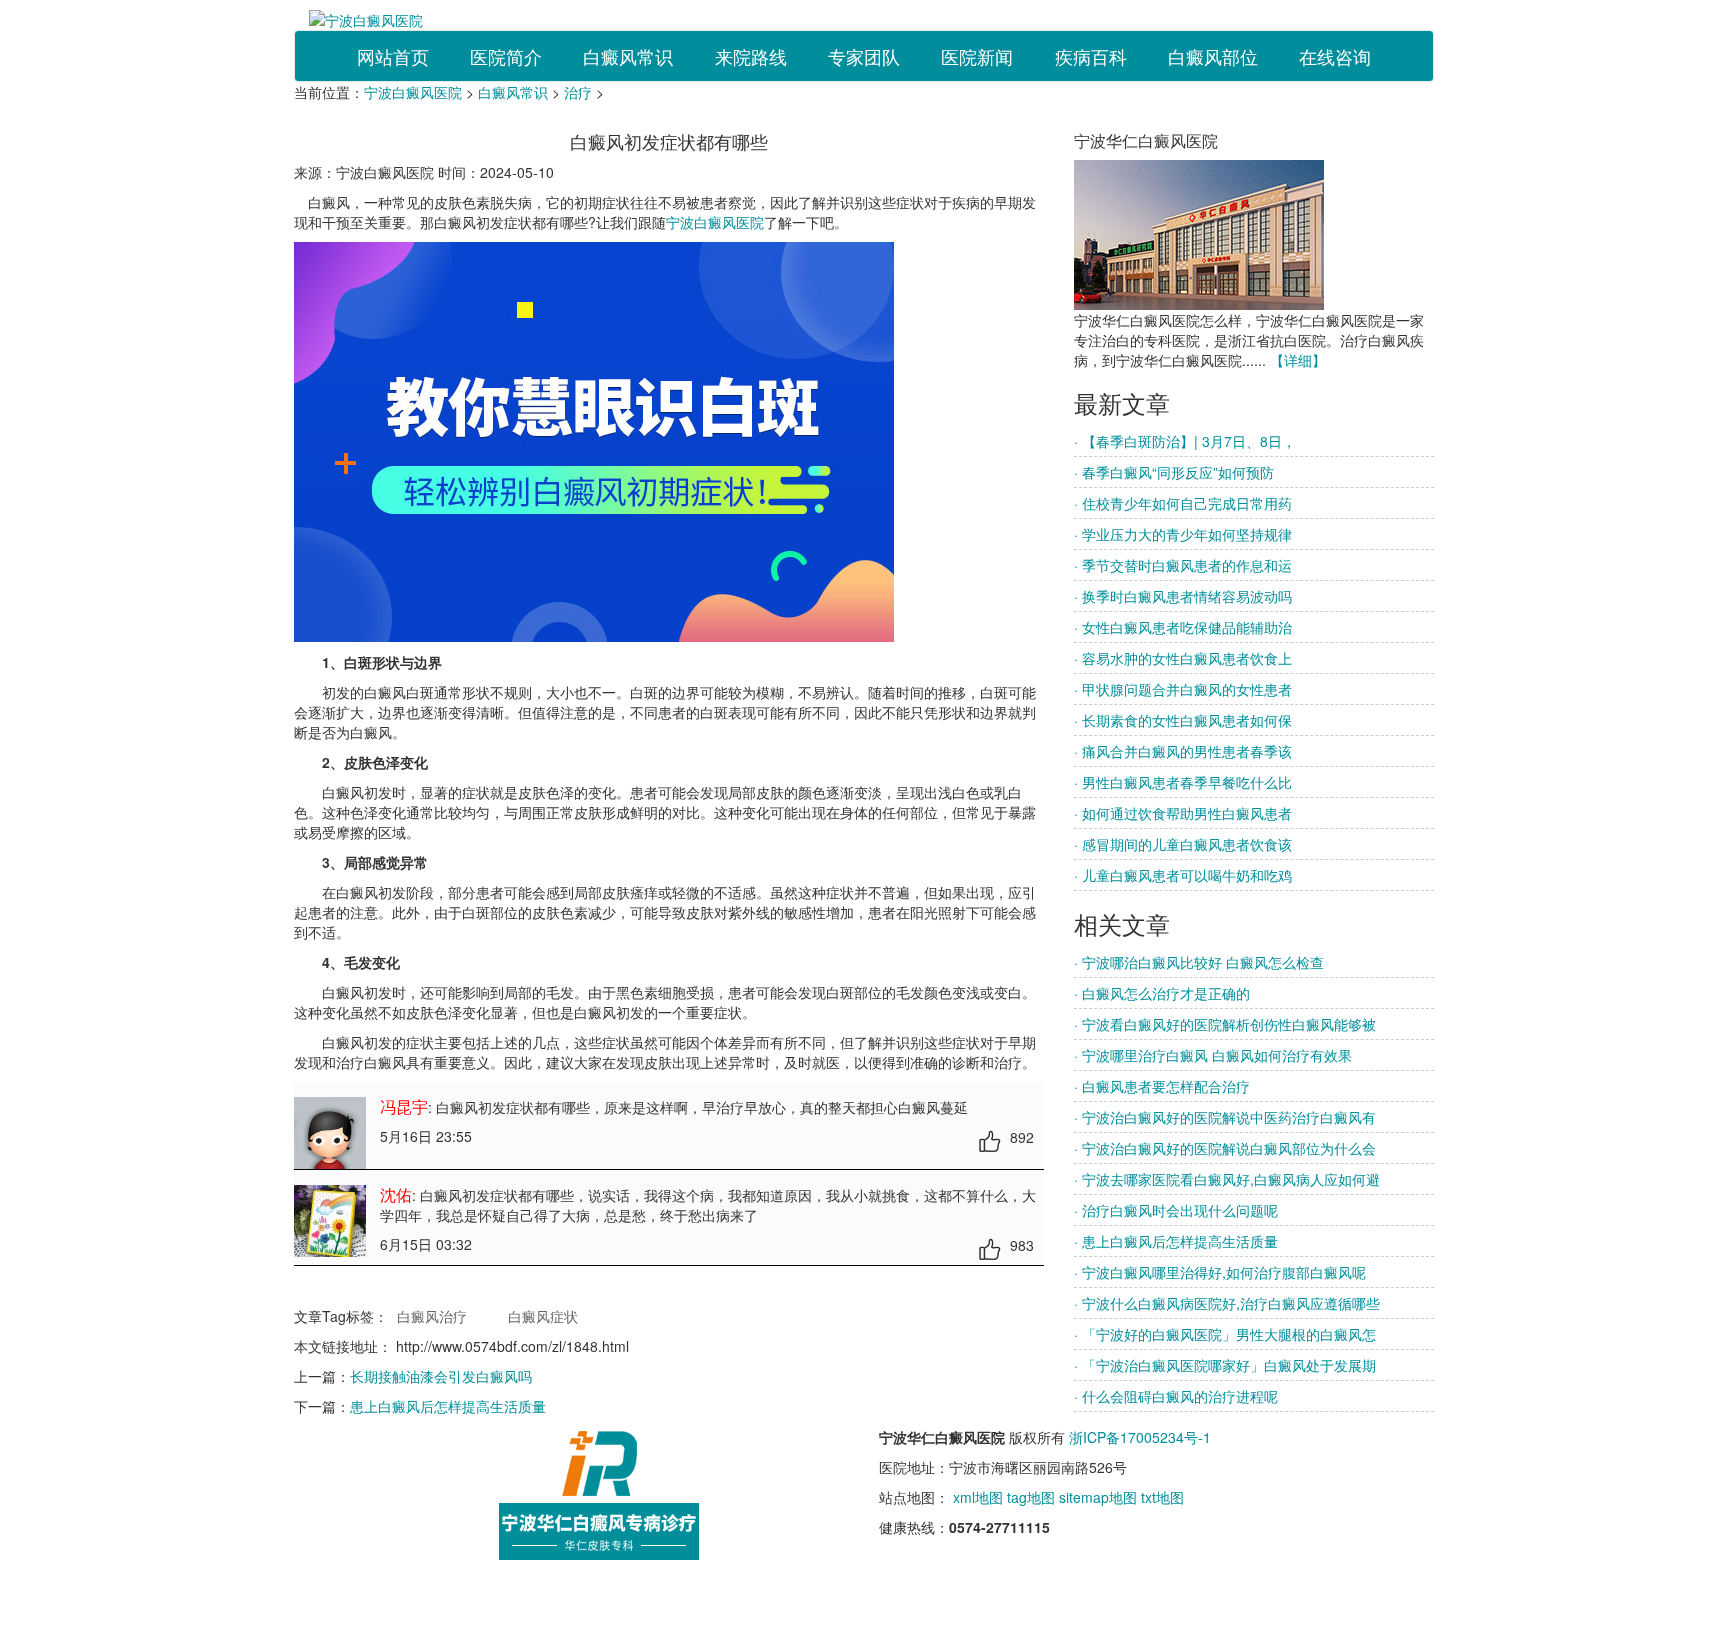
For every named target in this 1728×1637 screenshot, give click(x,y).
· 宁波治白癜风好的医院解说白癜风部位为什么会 (1225, 1148)
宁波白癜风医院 (413, 92)
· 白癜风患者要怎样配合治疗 (1162, 1086)
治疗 (578, 92)
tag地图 (1031, 1497)
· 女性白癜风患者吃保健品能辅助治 (1183, 627)
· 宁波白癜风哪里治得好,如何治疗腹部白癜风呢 (1220, 1272)
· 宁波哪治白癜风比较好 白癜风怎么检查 (1199, 962)
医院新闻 (977, 56)
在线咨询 (1335, 56)
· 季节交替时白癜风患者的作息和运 (1183, 565)
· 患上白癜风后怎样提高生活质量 (1176, 1241)
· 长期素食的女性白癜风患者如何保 (1183, 720)
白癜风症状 (543, 1316)
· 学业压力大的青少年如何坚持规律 (1183, 534)
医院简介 (506, 56)
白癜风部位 (1213, 56)
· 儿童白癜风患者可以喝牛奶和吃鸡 (1183, 875)
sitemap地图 (1098, 1497)
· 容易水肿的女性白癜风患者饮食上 (1183, 658)
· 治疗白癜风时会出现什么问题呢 (1176, 1210)
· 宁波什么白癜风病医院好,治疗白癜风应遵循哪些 (1227, 1303)
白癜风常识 (628, 56)
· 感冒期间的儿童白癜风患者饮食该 (1183, 844)
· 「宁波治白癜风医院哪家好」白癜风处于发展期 (1225, 1365)
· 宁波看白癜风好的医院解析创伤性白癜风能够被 (1225, 1024)
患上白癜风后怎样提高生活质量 (448, 1406)
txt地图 (1162, 1497)
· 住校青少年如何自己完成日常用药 (1183, 503)
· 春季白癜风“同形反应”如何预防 (1174, 472)
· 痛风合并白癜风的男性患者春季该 (1183, 751)
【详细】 (1298, 360)
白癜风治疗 (432, 1316)
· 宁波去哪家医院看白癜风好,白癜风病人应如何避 (1227, 1179)
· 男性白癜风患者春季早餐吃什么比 (1183, 782)
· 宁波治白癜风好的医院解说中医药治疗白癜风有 (1225, 1117)
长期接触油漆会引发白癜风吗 (441, 1376)
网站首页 (393, 56)
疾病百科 (1091, 56)
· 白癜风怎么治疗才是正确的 (1162, 993)
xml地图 (978, 1497)
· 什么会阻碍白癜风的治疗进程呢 (1176, 1396)
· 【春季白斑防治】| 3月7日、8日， (1185, 441)
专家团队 (864, 56)
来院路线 (751, 56)
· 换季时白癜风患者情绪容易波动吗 (1183, 596)
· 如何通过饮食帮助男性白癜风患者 (1183, 813)
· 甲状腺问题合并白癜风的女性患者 (1183, 689)
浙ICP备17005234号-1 (1140, 1437)
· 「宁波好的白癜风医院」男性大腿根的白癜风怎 (1225, 1334)
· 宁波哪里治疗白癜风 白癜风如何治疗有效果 (1213, 1055)
